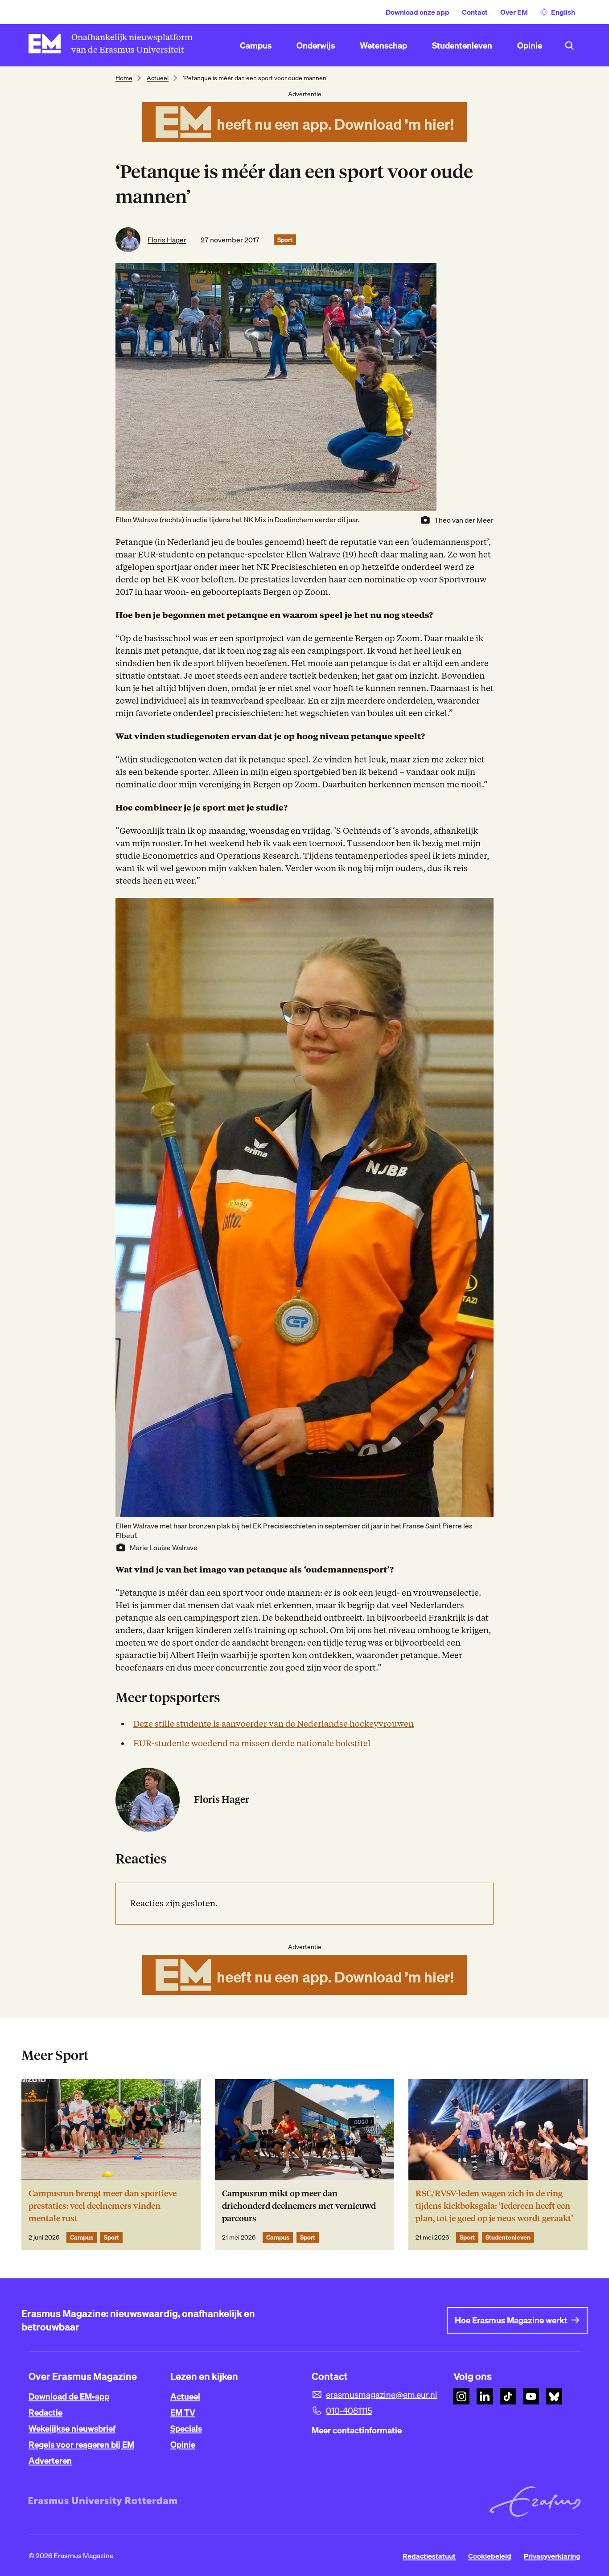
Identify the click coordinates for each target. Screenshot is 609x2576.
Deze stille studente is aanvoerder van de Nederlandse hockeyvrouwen (274, 1724)
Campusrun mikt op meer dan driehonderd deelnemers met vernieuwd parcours (299, 2206)
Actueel (158, 78)
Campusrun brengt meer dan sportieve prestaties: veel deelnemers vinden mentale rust (103, 2206)
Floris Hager (167, 240)
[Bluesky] (554, 2396)
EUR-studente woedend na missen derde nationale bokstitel (252, 1743)
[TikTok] (508, 2396)
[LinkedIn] (485, 2396)
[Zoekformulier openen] (569, 45)
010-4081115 (349, 2411)
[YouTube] (531, 2396)
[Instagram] (461, 2396)
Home (124, 78)
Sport (285, 240)
